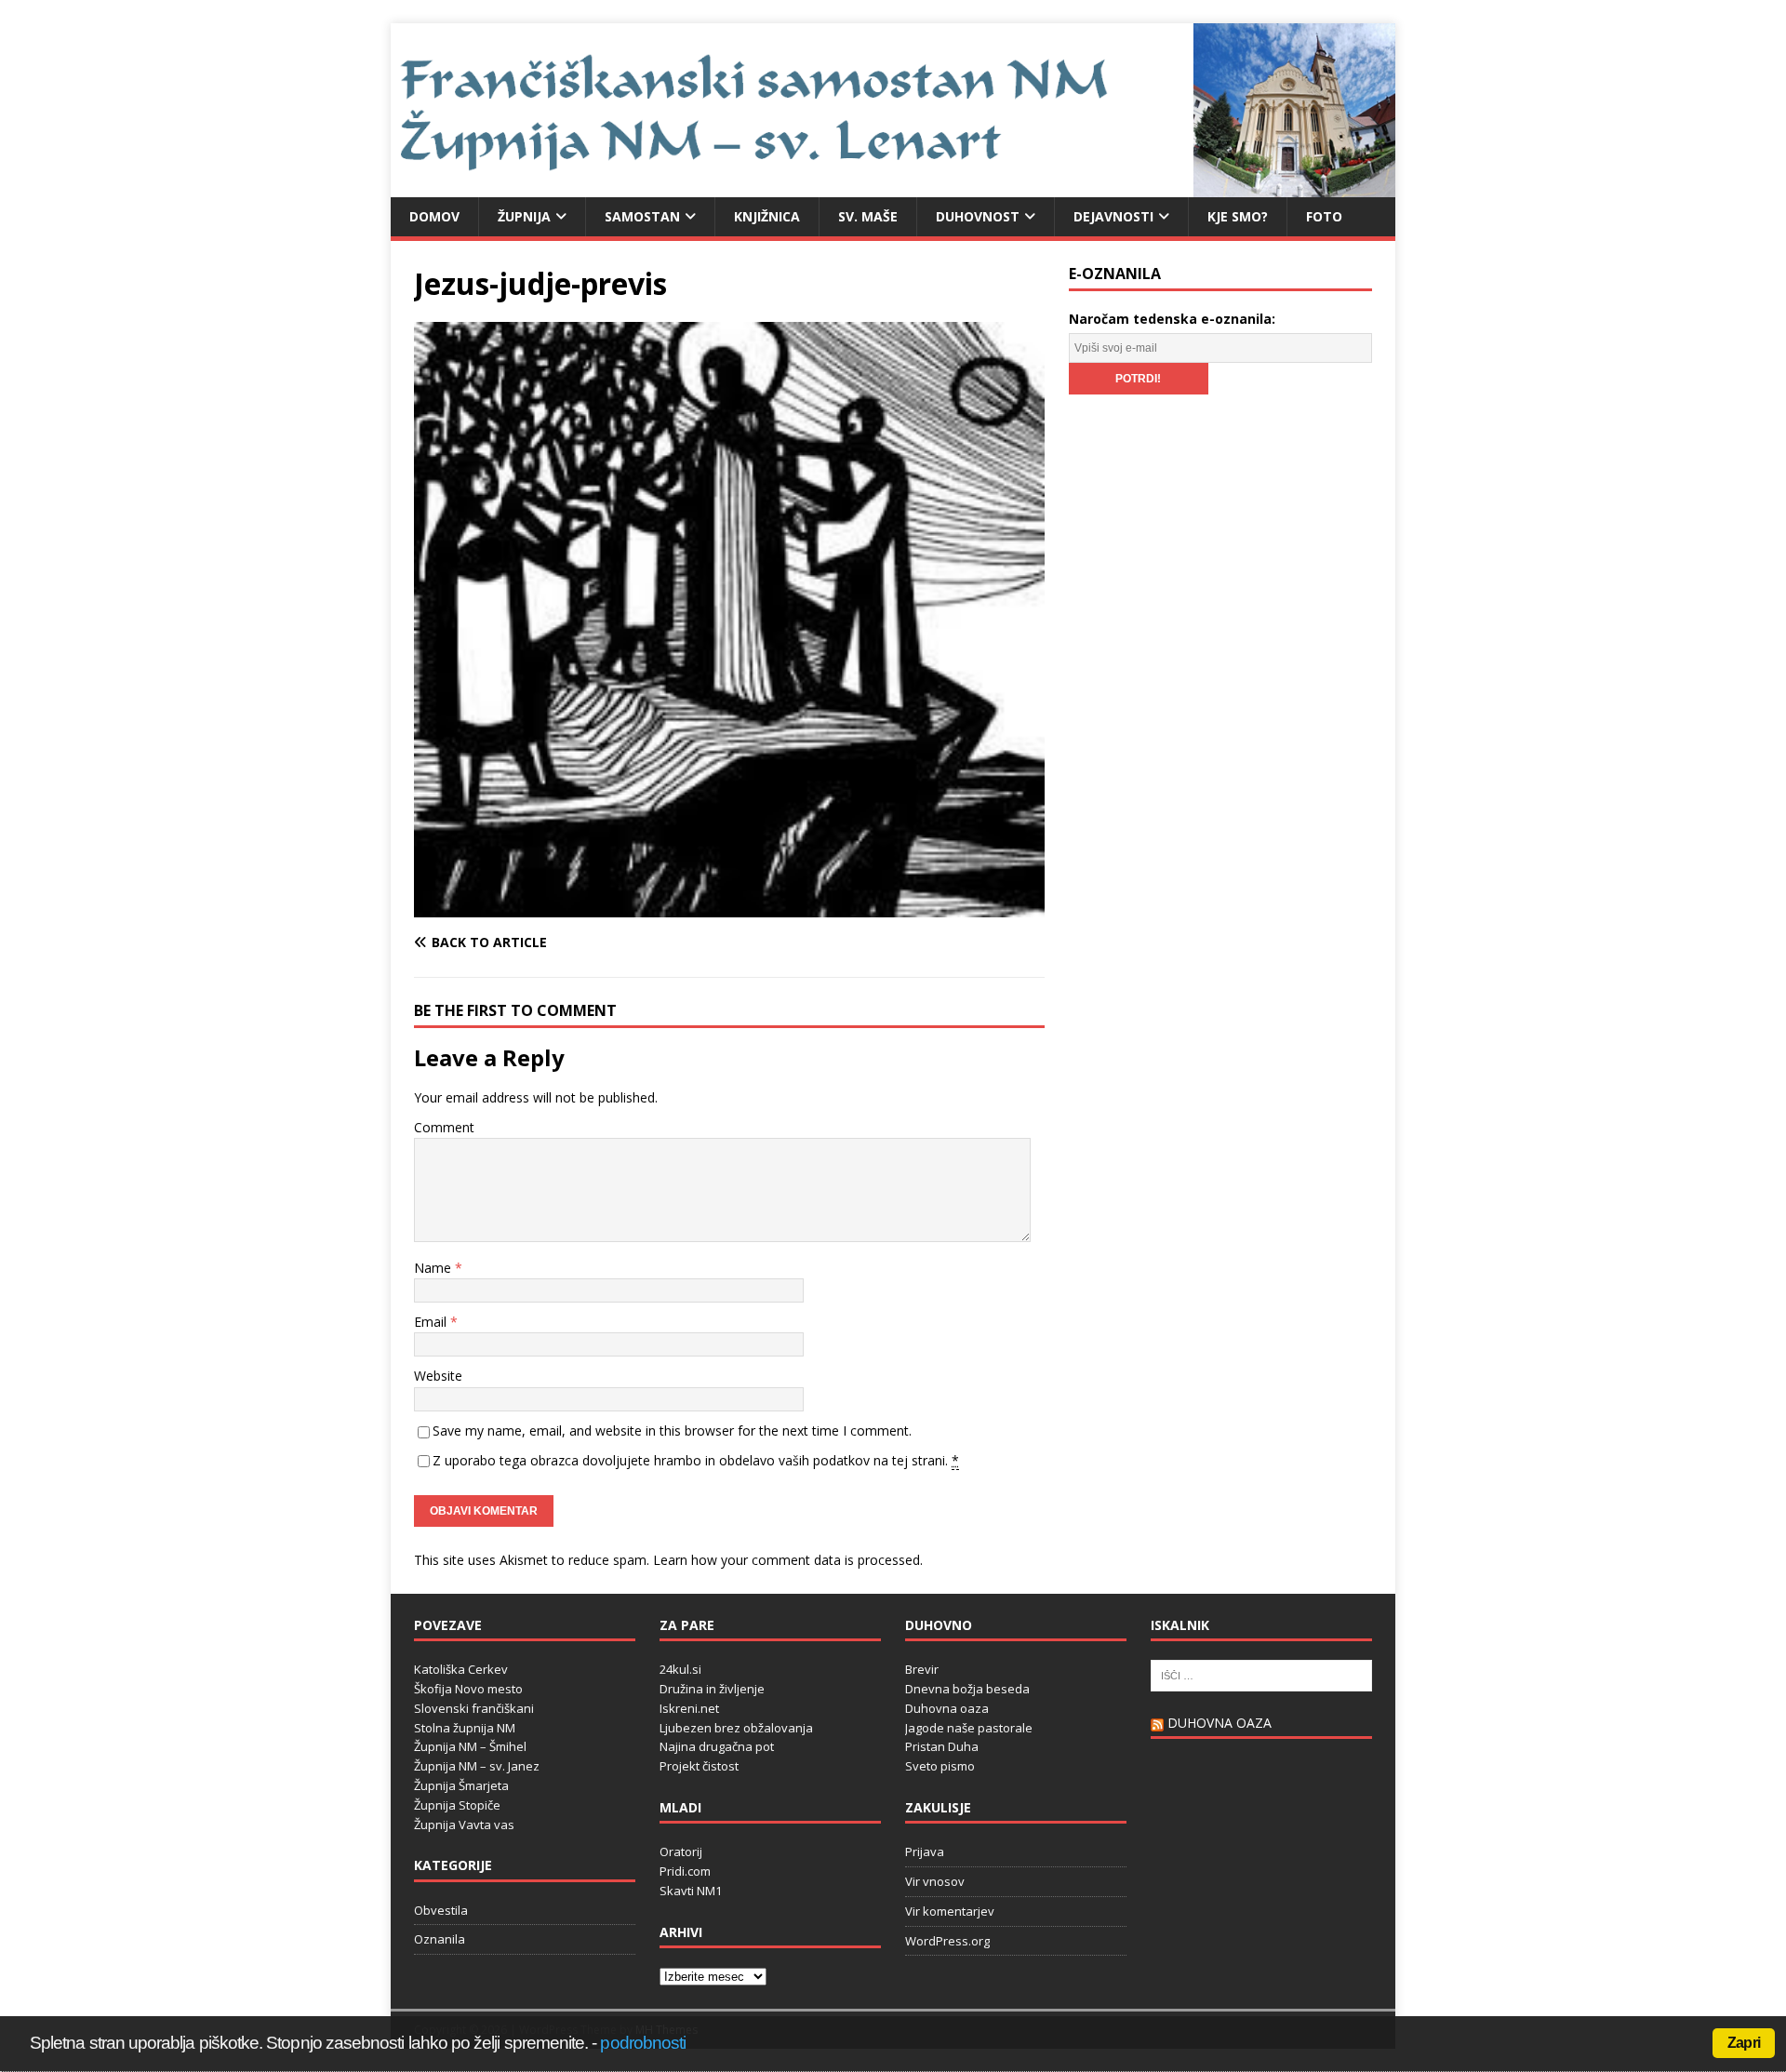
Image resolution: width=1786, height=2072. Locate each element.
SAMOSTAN (642, 216)
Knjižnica (767, 216)
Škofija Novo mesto (468, 1689)
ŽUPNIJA (524, 216)
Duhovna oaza (947, 1708)
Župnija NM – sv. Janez (477, 1766)
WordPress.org (947, 1941)
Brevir (922, 1669)
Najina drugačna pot (717, 1746)
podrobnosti (643, 2043)
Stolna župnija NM (465, 1728)
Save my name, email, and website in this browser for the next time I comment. (672, 1430)
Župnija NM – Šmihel (470, 1746)
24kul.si (680, 1669)
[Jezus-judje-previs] (729, 906)
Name (434, 1268)
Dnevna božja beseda (967, 1689)
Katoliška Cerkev (461, 1669)
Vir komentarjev (950, 1911)
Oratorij (681, 1851)
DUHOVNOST (978, 216)
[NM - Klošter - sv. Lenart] (893, 186)
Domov (434, 216)
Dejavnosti (1113, 216)
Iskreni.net (689, 1708)
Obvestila (441, 1910)
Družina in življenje (712, 1689)
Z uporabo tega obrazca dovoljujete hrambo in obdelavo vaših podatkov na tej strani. (696, 1460)
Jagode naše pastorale (969, 1728)
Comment (444, 1127)
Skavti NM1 (691, 1891)
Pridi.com (685, 1871)
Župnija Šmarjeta (461, 1785)
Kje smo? (1238, 216)
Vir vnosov (935, 1881)
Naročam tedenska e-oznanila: (1172, 319)
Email (432, 1322)
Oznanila (440, 1939)
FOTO (1324, 216)
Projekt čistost (699, 1766)
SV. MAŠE (868, 216)
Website (438, 1376)
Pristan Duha (942, 1746)
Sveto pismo (940, 1766)
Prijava (925, 1851)
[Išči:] (1261, 1675)
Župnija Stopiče (457, 1805)
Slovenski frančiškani (474, 1708)
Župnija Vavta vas (464, 1825)
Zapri (1744, 2043)
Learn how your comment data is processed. (788, 1560)
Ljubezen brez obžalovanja (736, 1728)
